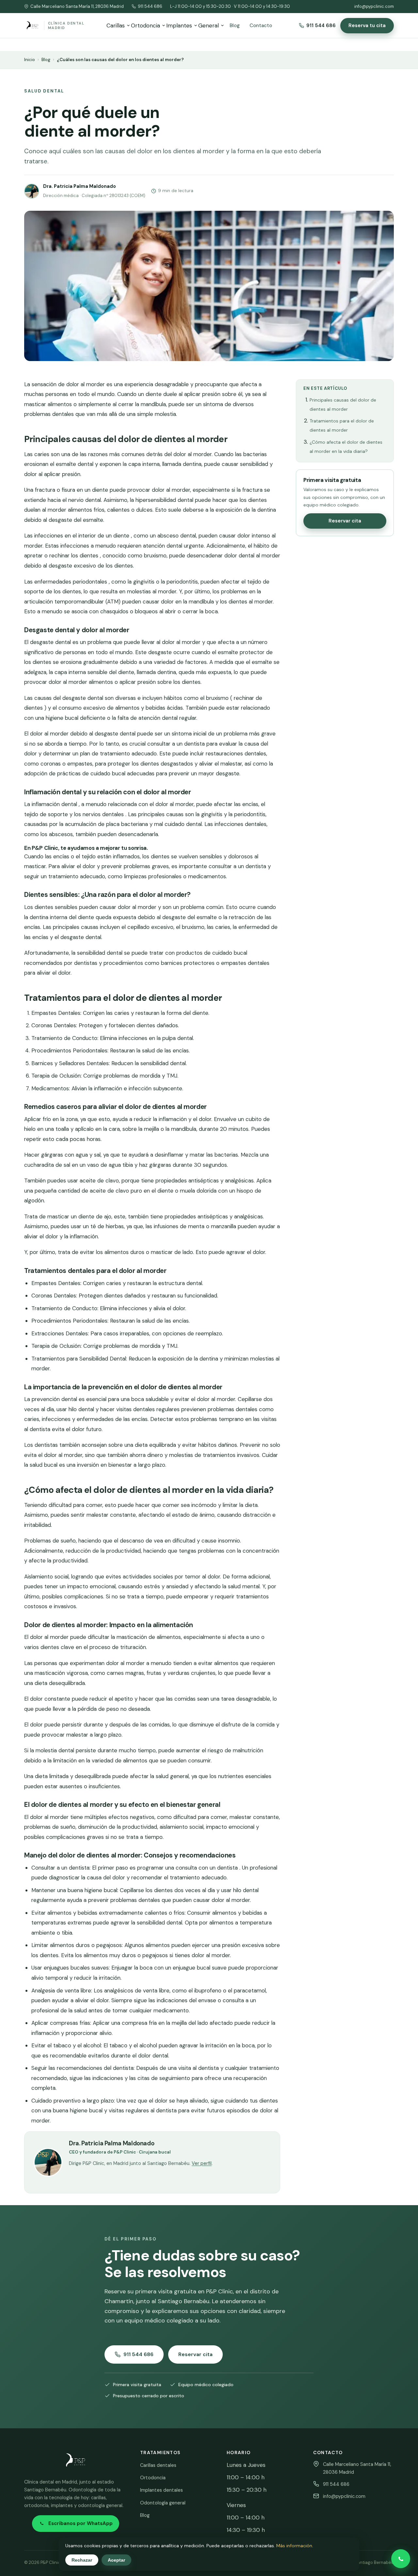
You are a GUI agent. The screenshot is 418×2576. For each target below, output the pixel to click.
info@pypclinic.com (374, 6)
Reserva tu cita (367, 25)
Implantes (179, 25)
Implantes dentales (161, 2490)
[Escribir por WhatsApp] (401, 2559)
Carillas (116, 25)
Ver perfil (202, 2163)
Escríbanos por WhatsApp (80, 2523)
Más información (294, 2546)
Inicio (30, 60)
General (209, 25)
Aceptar (116, 2560)
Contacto (261, 25)
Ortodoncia (145, 25)
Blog (235, 25)
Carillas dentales (158, 2465)
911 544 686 (150, 6)
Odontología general (163, 2503)
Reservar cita (345, 521)
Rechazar (82, 2560)
